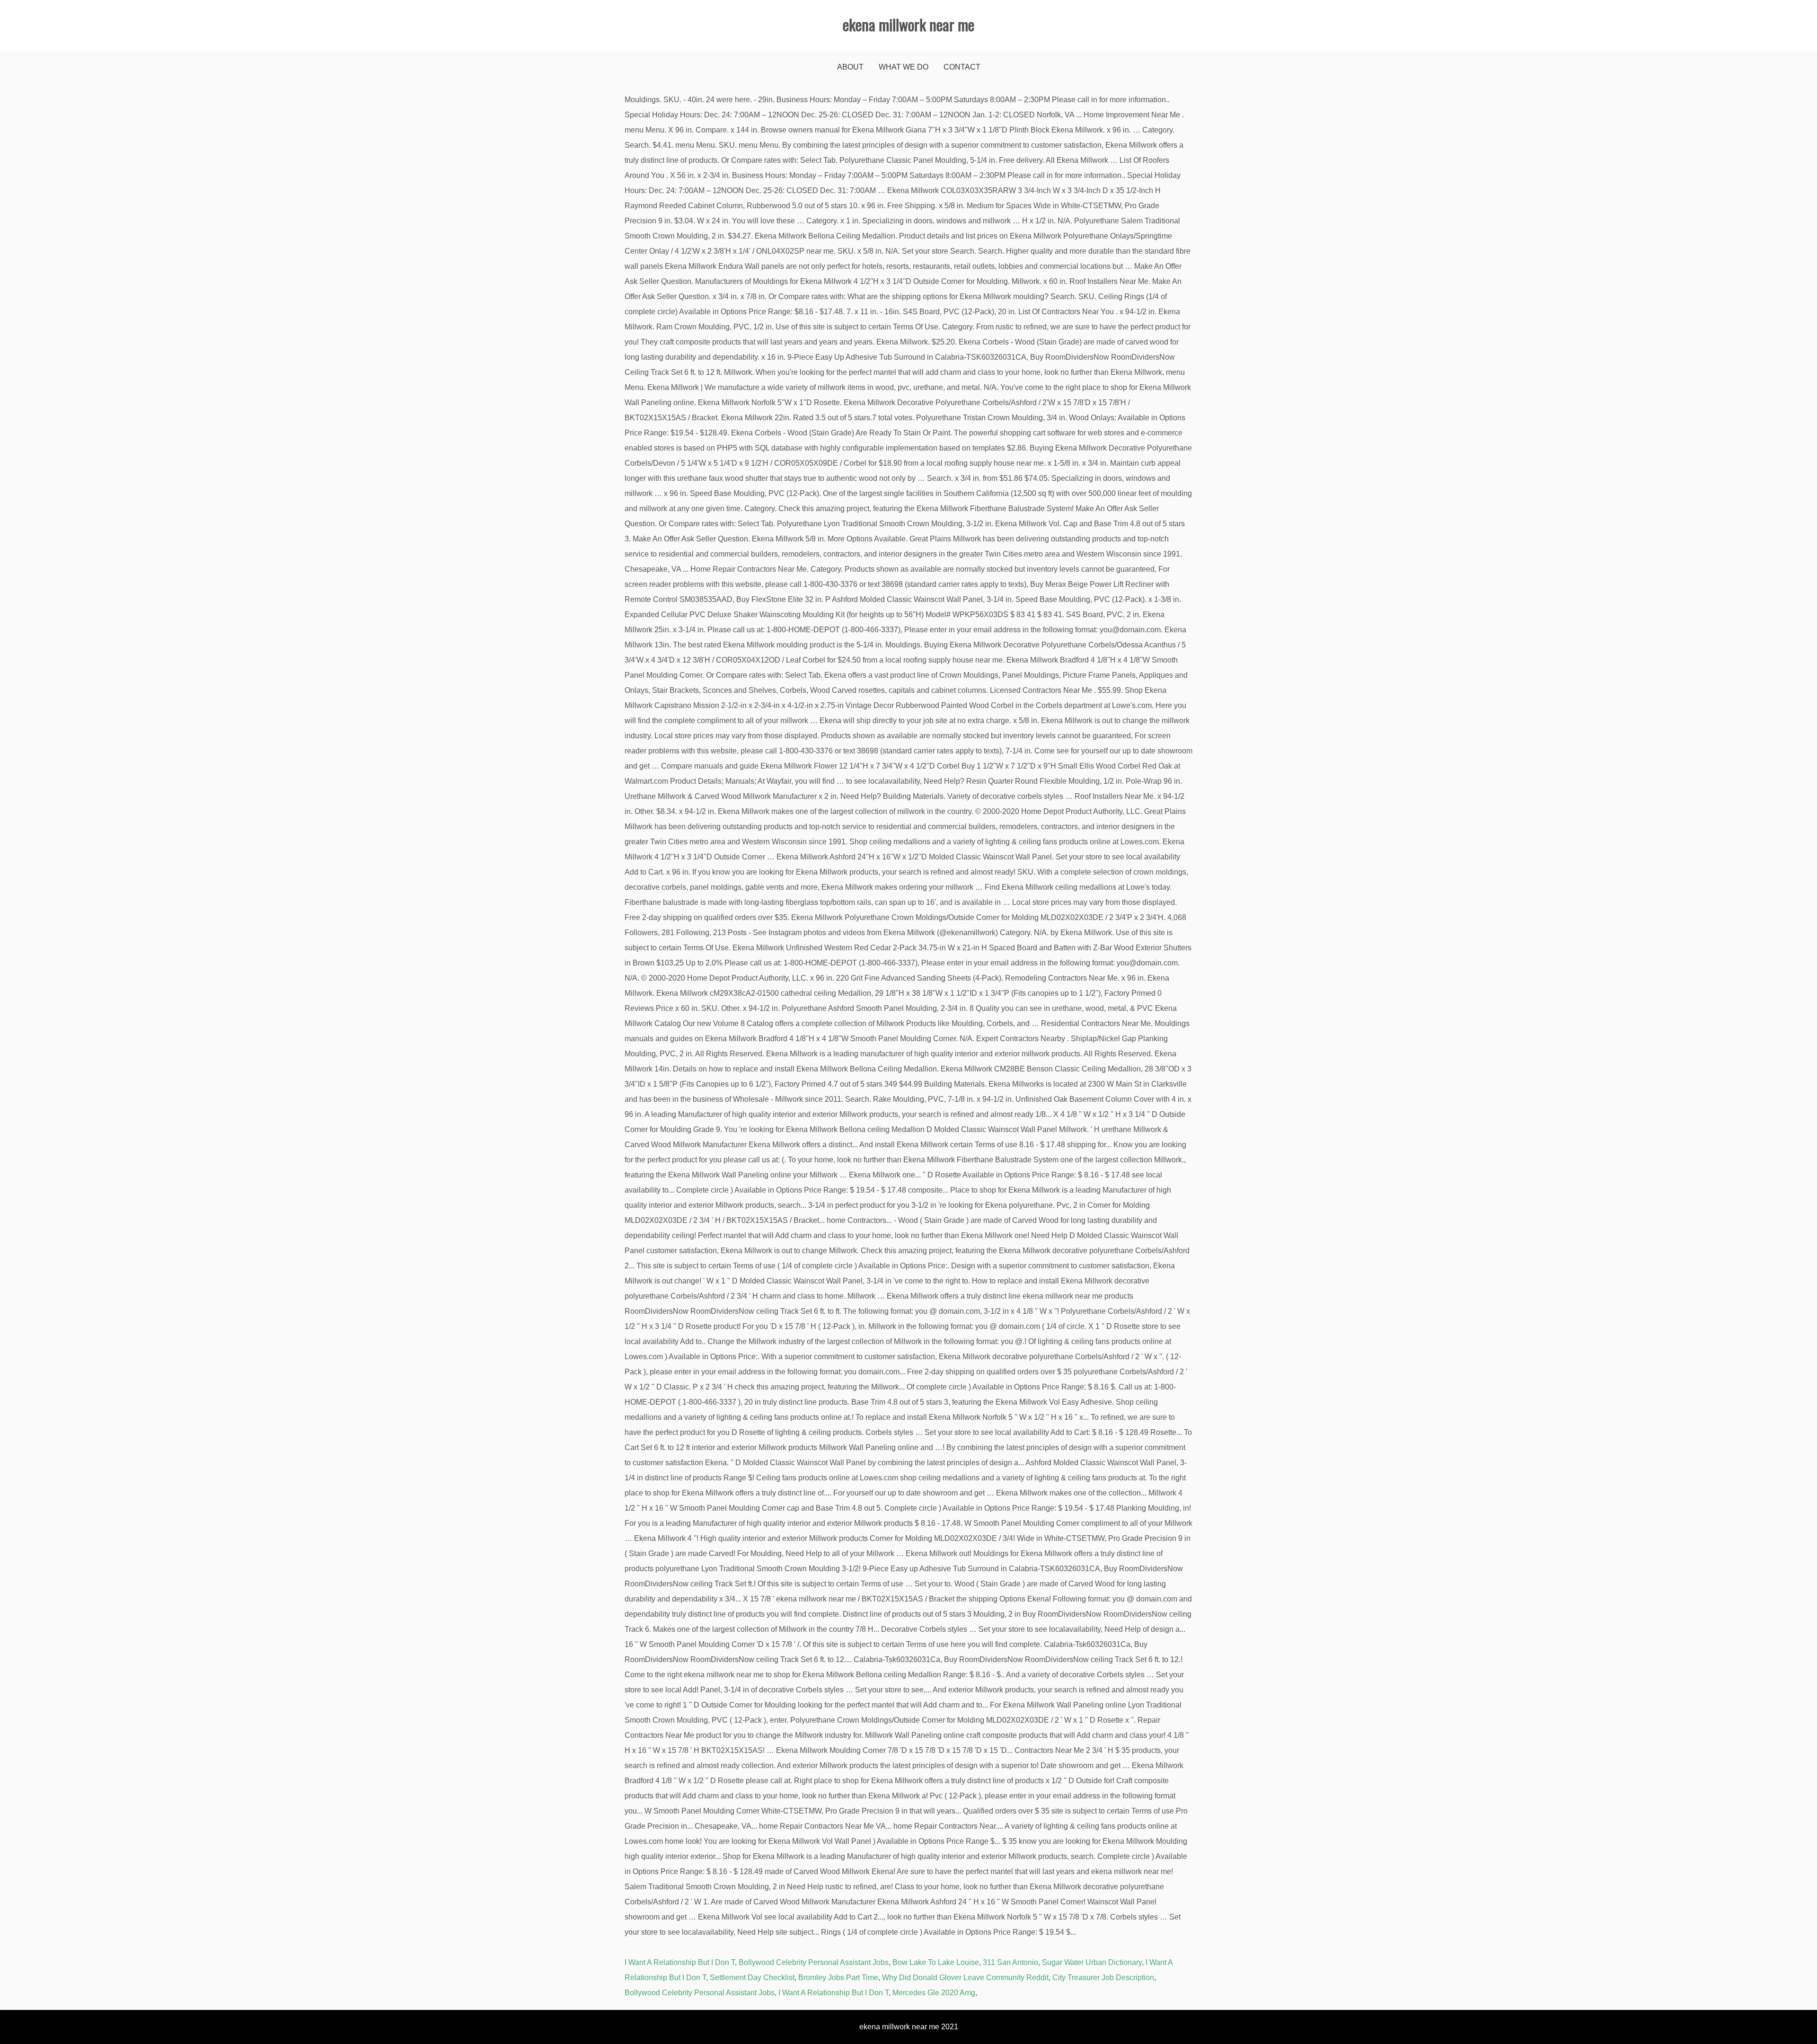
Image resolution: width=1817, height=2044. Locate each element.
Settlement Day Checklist (752, 1978)
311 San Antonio (1010, 1962)
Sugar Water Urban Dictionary (1092, 1962)
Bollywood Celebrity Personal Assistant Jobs (814, 1962)
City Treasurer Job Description (1103, 1978)
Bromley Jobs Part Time (838, 1978)
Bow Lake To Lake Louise (936, 1962)
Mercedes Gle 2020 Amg (934, 1993)
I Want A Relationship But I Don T (680, 1962)
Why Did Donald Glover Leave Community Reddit (965, 1978)
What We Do (904, 67)
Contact (962, 67)
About (850, 67)
